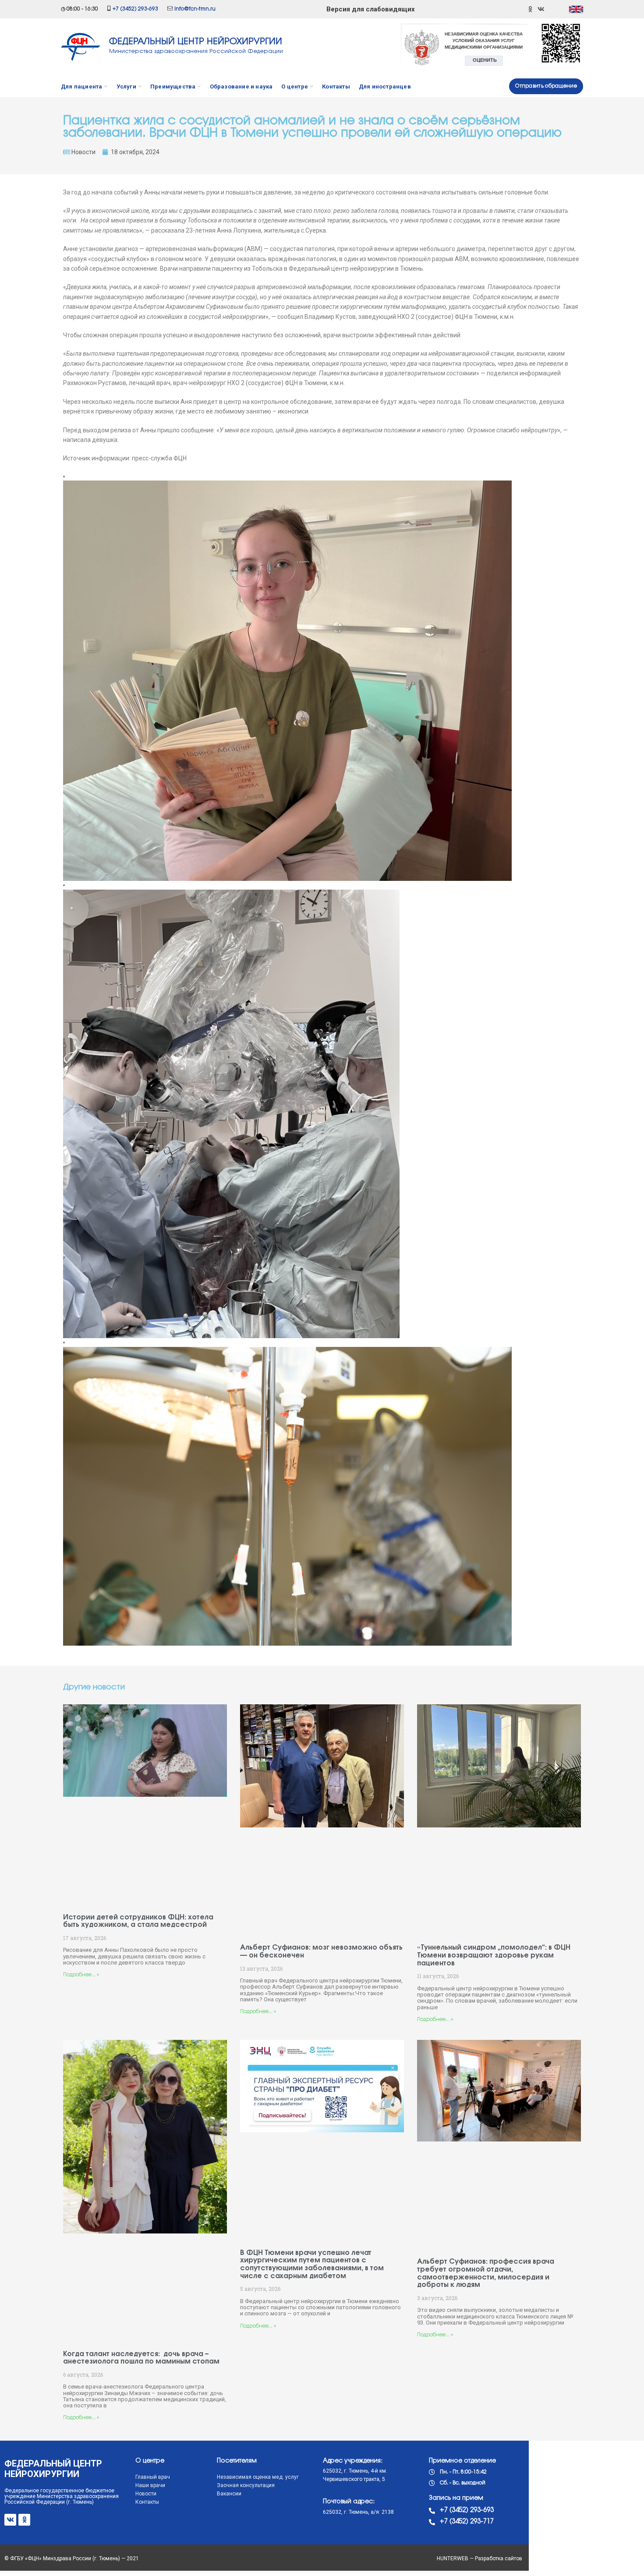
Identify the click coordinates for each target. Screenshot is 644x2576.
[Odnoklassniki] (530, 9)
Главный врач (153, 2477)
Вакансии (229, 2494)
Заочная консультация (246, 2485)
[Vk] (10, 2520)
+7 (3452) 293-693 (135, 9)
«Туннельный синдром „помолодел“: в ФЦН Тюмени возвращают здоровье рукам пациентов (494, 1955)
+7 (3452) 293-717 (467, 2522)
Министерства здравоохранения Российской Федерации (196, 51)
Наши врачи (150, 2485)
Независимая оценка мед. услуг (258, 2477)
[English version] (576, 9)
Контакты (147, 2502)
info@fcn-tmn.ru (195, 9)
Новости (83, 152)
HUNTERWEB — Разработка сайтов (479, 2558)
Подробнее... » (81, 1975)
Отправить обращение (546, 86)
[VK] (541, 9)
